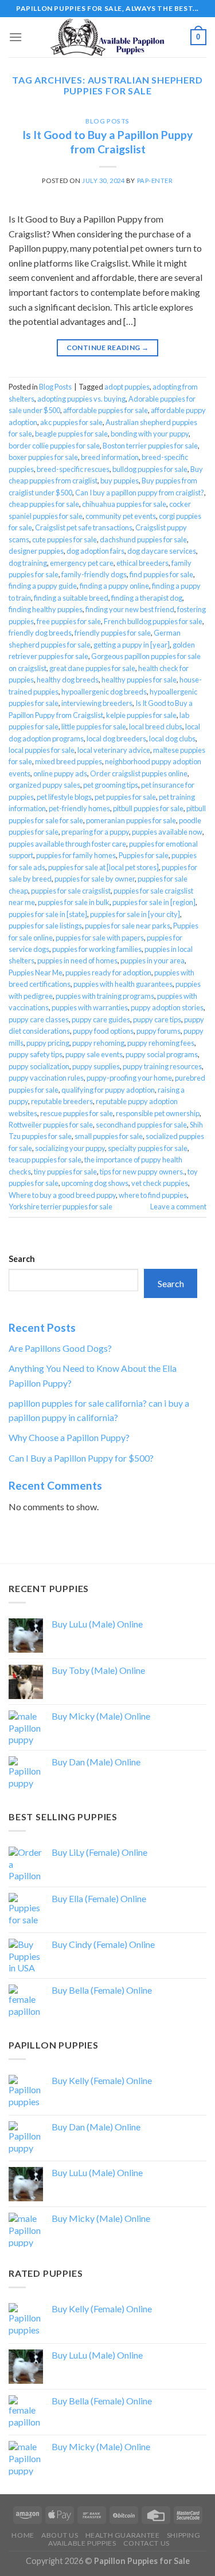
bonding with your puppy (150, 434)
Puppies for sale (144, 855)
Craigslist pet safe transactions (84, 527)
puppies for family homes (76, 855)
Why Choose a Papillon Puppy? (69, 1437)
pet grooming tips (111, 785)
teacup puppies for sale (45, 1160)
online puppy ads (60, 773)
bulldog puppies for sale (150, 469)
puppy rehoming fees (161, 1043)
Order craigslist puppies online (139, 773)
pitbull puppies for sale (148, 808)
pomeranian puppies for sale (131, 820)
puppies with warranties (90, 1007)
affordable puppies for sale (105, 410)
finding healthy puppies (46, 609)
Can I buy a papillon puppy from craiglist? (140, 493)
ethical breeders (142, 563)
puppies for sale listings (45, 926)
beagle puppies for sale (71, 434)
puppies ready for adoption (108, 973)
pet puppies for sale (125, 797)
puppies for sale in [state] (48, 914)
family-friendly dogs (94, 574)
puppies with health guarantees (123, 984)
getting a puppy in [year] (132, 645)
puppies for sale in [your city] (135, 914)
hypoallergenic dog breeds (104, 692)
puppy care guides (101, 1019)
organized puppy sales (44, 785)
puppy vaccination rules (46, 1078)
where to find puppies (153, 1195)
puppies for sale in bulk (74, 902)
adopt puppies (127, 387)
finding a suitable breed (71, 598)
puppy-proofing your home (129, 1078)
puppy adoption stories (167, 1007)
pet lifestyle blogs (64, 797)
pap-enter (155, 180)
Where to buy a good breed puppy (62, 1195)
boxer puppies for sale (43, 457)
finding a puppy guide (43, 586)
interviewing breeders (97, 703)
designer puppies (36, 551)
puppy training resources (162, 1066)
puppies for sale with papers (100, 938)
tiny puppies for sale (65, 1172)
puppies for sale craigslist (71, 891)
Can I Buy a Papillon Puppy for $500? (81, 1458)
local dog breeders (116, 739)
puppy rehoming (98, 1043)
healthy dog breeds (68, 680)
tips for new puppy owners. (142, 1172)
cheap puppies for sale (44, 504)
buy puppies (120, 481)
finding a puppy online (114, 586)
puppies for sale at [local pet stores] (103, 867)
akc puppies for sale (71, 422)
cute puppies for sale (64, 539)
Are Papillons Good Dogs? (60, 1348)
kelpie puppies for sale (141, 715)
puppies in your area (153, 960)
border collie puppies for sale (54, 446)
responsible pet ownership (158, 1113)
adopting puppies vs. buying (81, 399)
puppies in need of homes (77, 960)
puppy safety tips (36, 1054)
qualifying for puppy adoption (108, 1090)
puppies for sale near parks (128, 926)
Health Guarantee (123, 2535)
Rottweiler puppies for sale (51, 1125)
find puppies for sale (161, 574)
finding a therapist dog (147, 598)
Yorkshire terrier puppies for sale (60, 1206)
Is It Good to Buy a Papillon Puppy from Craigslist (107, 142)
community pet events (121, 516)
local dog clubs (172, 739)
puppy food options (103, 1031)
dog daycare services (162, 551)
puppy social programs (162, 1054)
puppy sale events (94, 1054)
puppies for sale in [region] (154, 902)
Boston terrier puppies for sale (150, 446)
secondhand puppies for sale (141, 1125)
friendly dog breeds (40, 633)
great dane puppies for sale (92, 668)
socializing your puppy (70, 1148)
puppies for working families (97, 949)
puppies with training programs (105, 996)
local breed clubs (156, 727)
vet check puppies (160, 1183)
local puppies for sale (42, 750)
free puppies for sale (69, 621)
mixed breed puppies (69, 761)
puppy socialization (39, 1066)
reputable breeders (62, 1101)
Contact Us (146, 2543)
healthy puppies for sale (139, 680)
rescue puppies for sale (77, 1113)
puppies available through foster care (67, 844)
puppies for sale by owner (95, 879)
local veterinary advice (114, 750)
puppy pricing (48, 1043)
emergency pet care (82, 563)
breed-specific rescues (73, 469)
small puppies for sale (109, 1136)
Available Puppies (82, 2543)
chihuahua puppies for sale (124, 504)
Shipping (184, 2535)
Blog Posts (107, 121)
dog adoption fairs (95, 551)
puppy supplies (96, 1066)
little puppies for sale (94, 727)
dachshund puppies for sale (143, 539)
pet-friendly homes (79, 808)
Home (23, 2535)
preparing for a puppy (95, 832)
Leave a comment (178, 1206)
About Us (60, 2535)
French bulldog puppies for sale (153, 621)
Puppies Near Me (36, 973)
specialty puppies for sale (148, 1148)
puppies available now (167, 832)
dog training (28, 563)
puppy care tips (157, 1019)
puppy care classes (39, 1019)
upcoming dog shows (95, 1183)
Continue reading (108, 348)
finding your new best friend (130, 609)
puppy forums (159, 1031)
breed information (110, 457)
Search (22, 1259)
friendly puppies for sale (113, 633)
